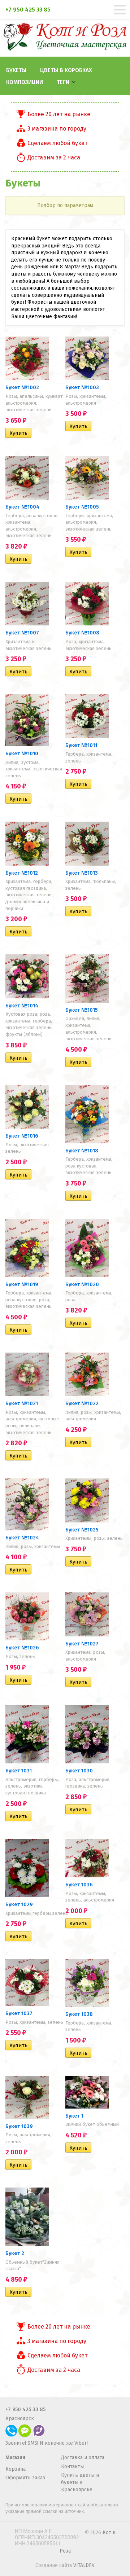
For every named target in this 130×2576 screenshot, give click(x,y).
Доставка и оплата (83, 2458)
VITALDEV (84, 2565)
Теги (63, 82)
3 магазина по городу (57, 129)
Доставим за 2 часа (54, 157)
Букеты (16, 70)
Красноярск (20, 2419)
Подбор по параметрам (65, 205)
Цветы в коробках (66, 70)
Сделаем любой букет (57, 143)
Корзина (16, 2469)
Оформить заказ (25, 2478)
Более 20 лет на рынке (59, 114)
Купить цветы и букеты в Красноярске (80, 2482)
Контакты (72, 2467)
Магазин (15, 2458)
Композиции (25, 82)
